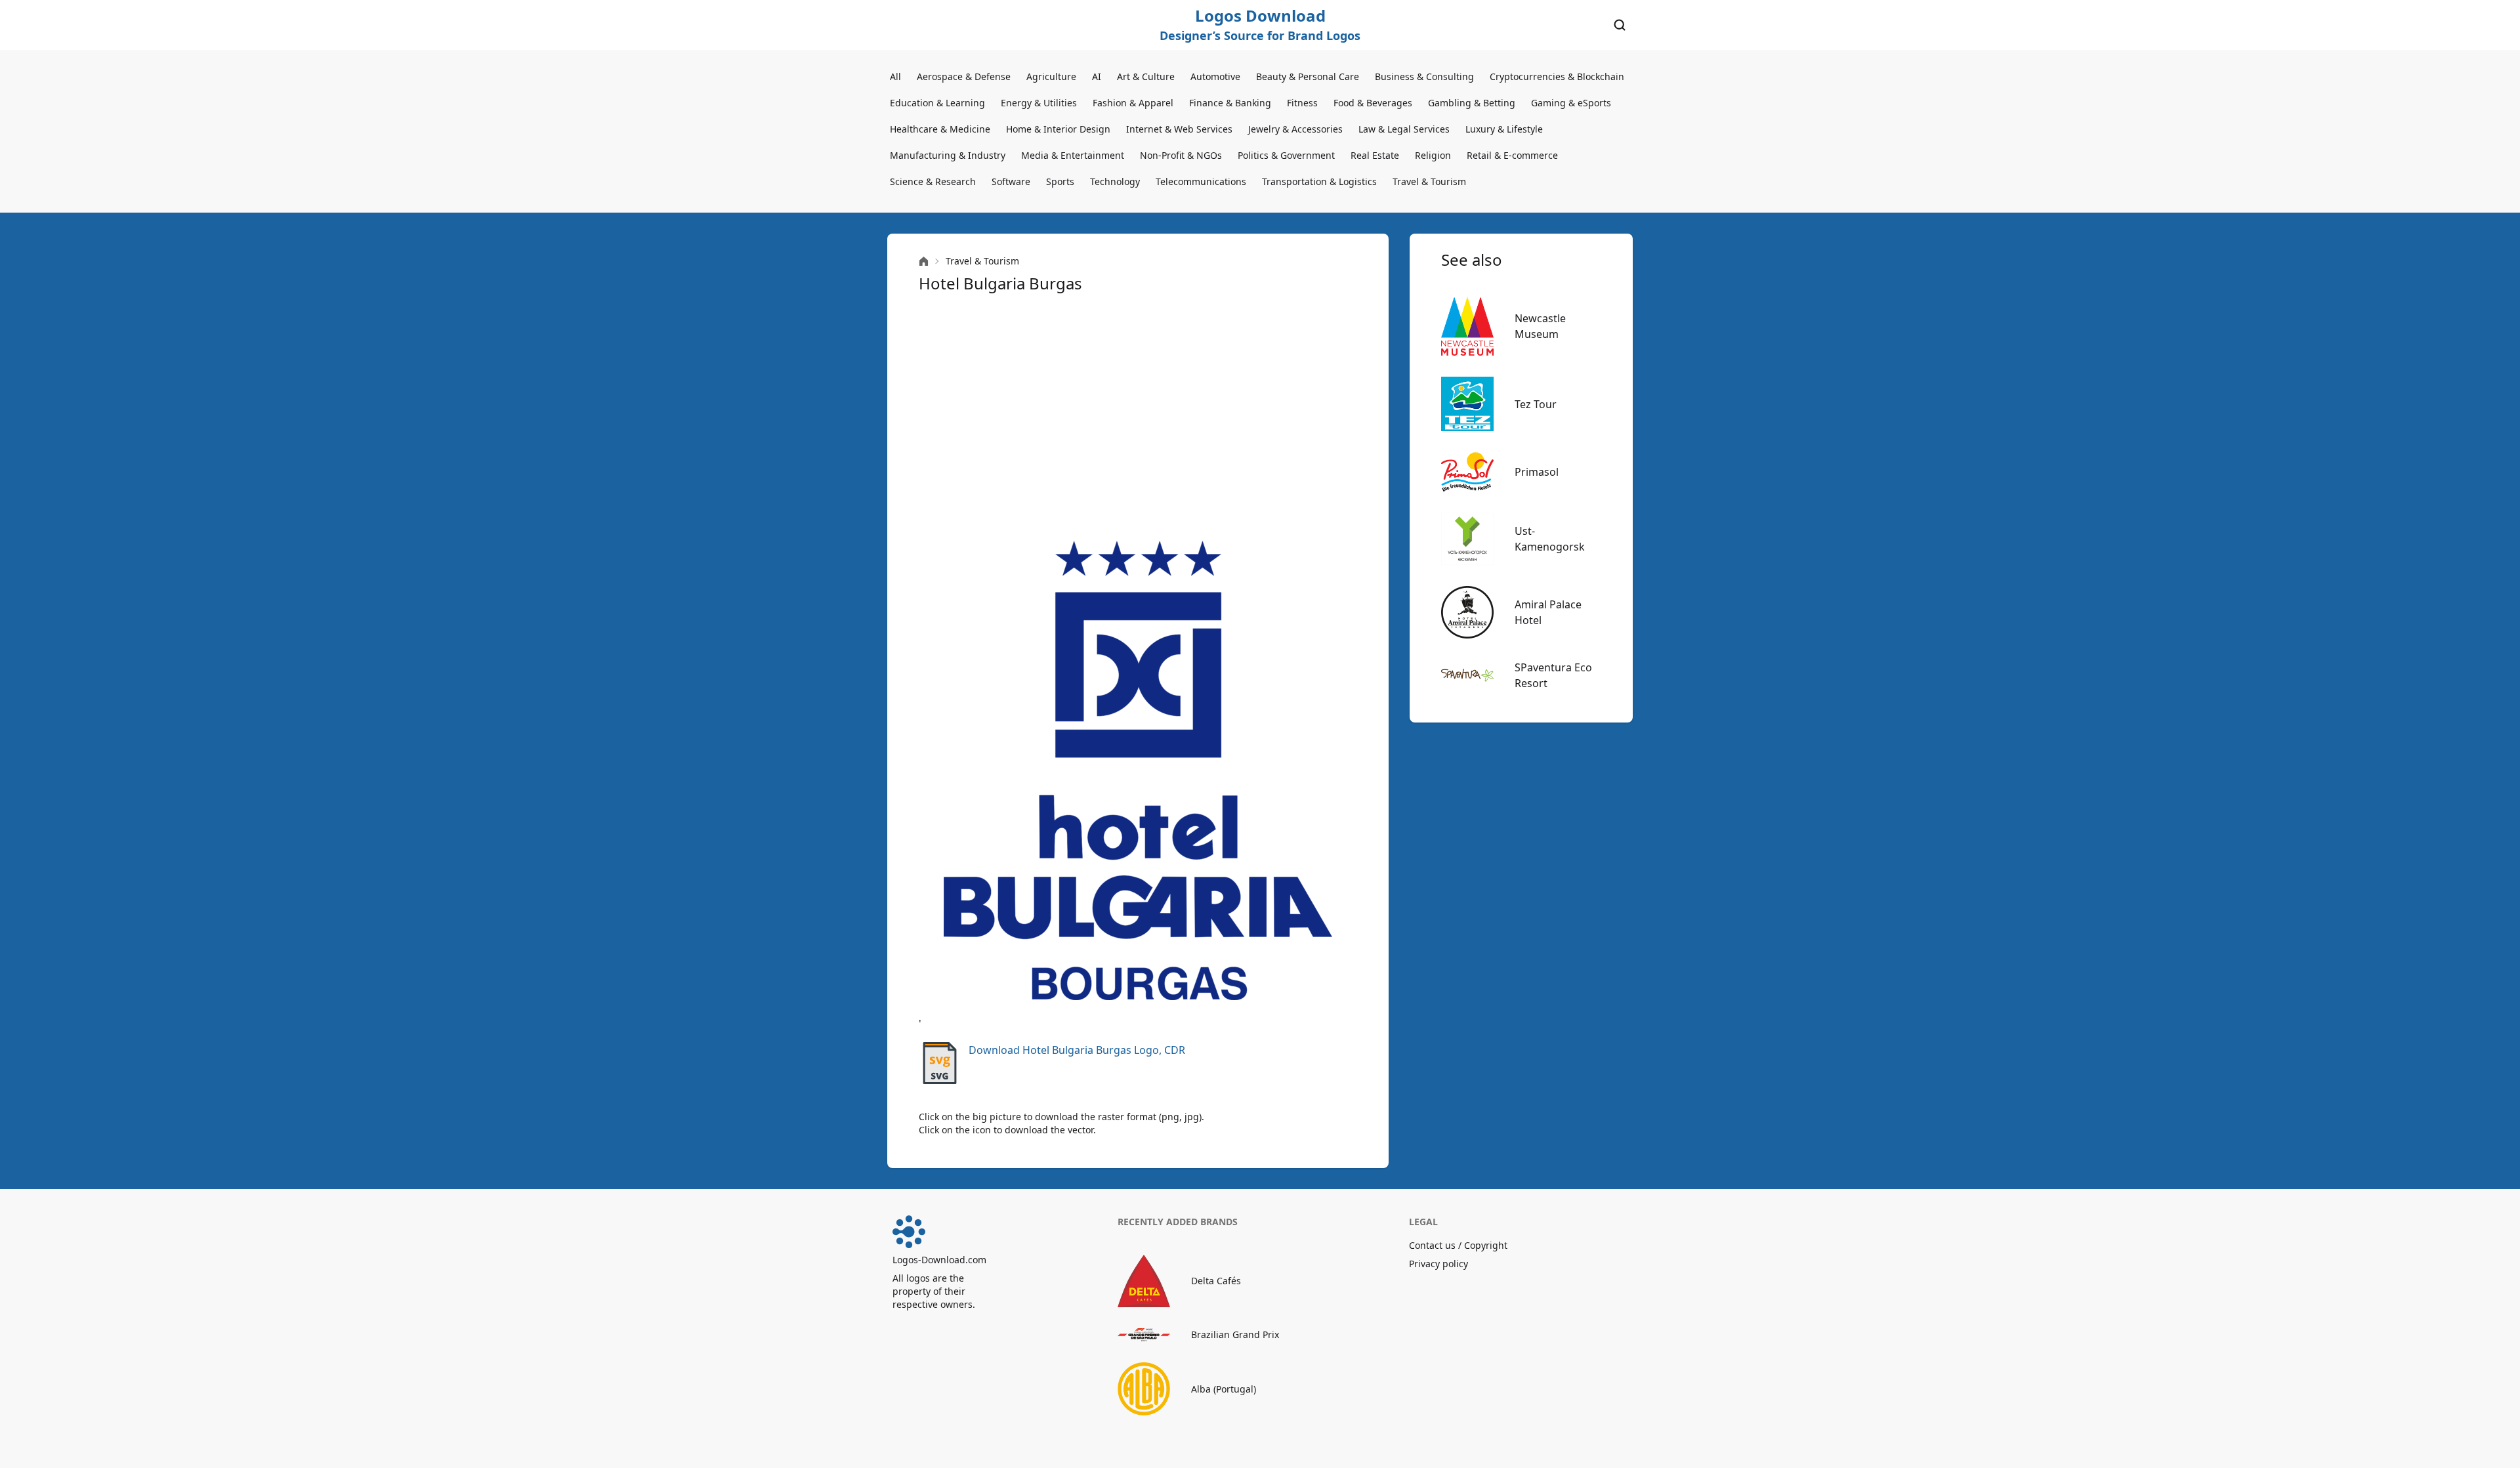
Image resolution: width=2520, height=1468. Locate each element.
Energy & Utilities (1039, 103)
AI (1097, 76)
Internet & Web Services (1179, 129)
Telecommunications (1201, 181)
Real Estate (1375, 155)
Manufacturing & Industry (948, 155)
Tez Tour (1536, 404)
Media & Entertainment (1073, 155)
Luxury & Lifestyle (1504, 129)
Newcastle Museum (1540, 326)
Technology (1115, 181)
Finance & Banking (1230, 103)
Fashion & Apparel (1133, 103)
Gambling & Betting (1472, 103)
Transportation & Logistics (1319, 181)
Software (1011, 181)
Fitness (1302, 103)
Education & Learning (937, 103)
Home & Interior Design (1058, 129)
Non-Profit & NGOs (1181, 155)
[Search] (1620, 25)
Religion (1433, 155)
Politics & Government (1286, 155)
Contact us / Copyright (1458, 1245)
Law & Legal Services (1404, 129)
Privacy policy (1438, 1264)
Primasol (1537, 472)
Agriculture (1051, 76)
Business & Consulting (1424, 76)
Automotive (1215, 76)
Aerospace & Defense (964, 76)
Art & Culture (1146, 76)
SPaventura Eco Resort (1553, 675)
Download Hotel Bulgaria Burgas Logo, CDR (1077, 1050)
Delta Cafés (1216, 1281)
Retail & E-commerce (1512, 155)
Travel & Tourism (1429, 181)
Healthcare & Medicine (940, 129)
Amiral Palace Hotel (1548, 612)
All (895, 76)
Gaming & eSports (1571, 103)
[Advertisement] (1138, 417)
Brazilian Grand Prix (1235, 1334)
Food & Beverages (1373, 103)
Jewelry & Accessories (1295, 129)
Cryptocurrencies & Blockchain (1557, 76)
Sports (1060, 181)
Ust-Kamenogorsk (1550, 539)
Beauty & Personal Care (1308, 76)
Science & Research (933, 181)
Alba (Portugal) (1224, 1389)
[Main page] (924, 262)
